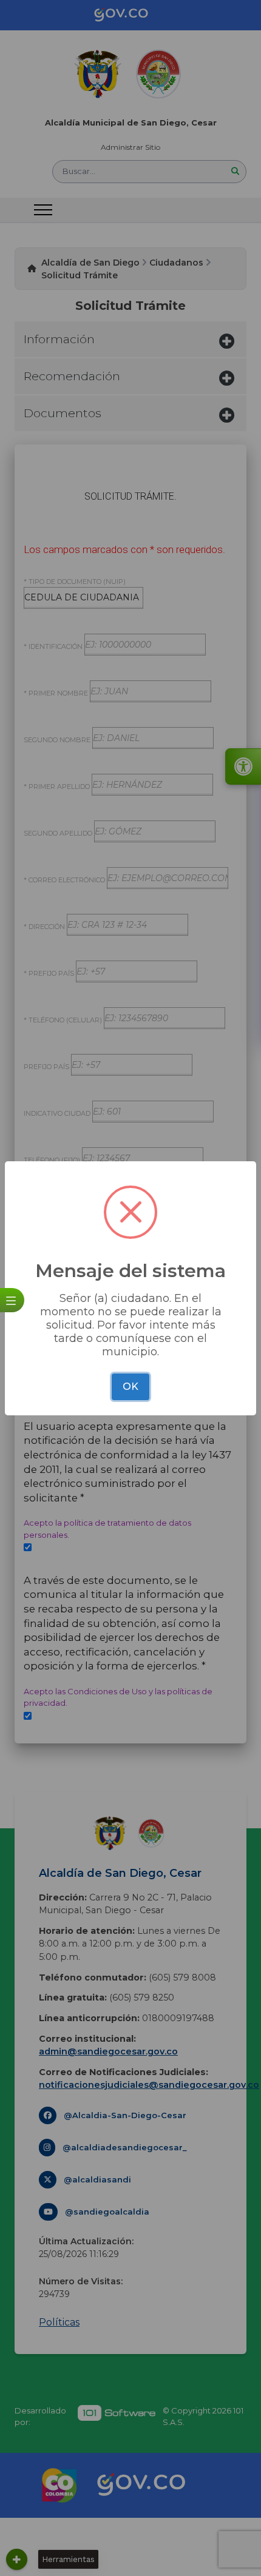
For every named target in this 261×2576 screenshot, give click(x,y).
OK (130, 1387)
